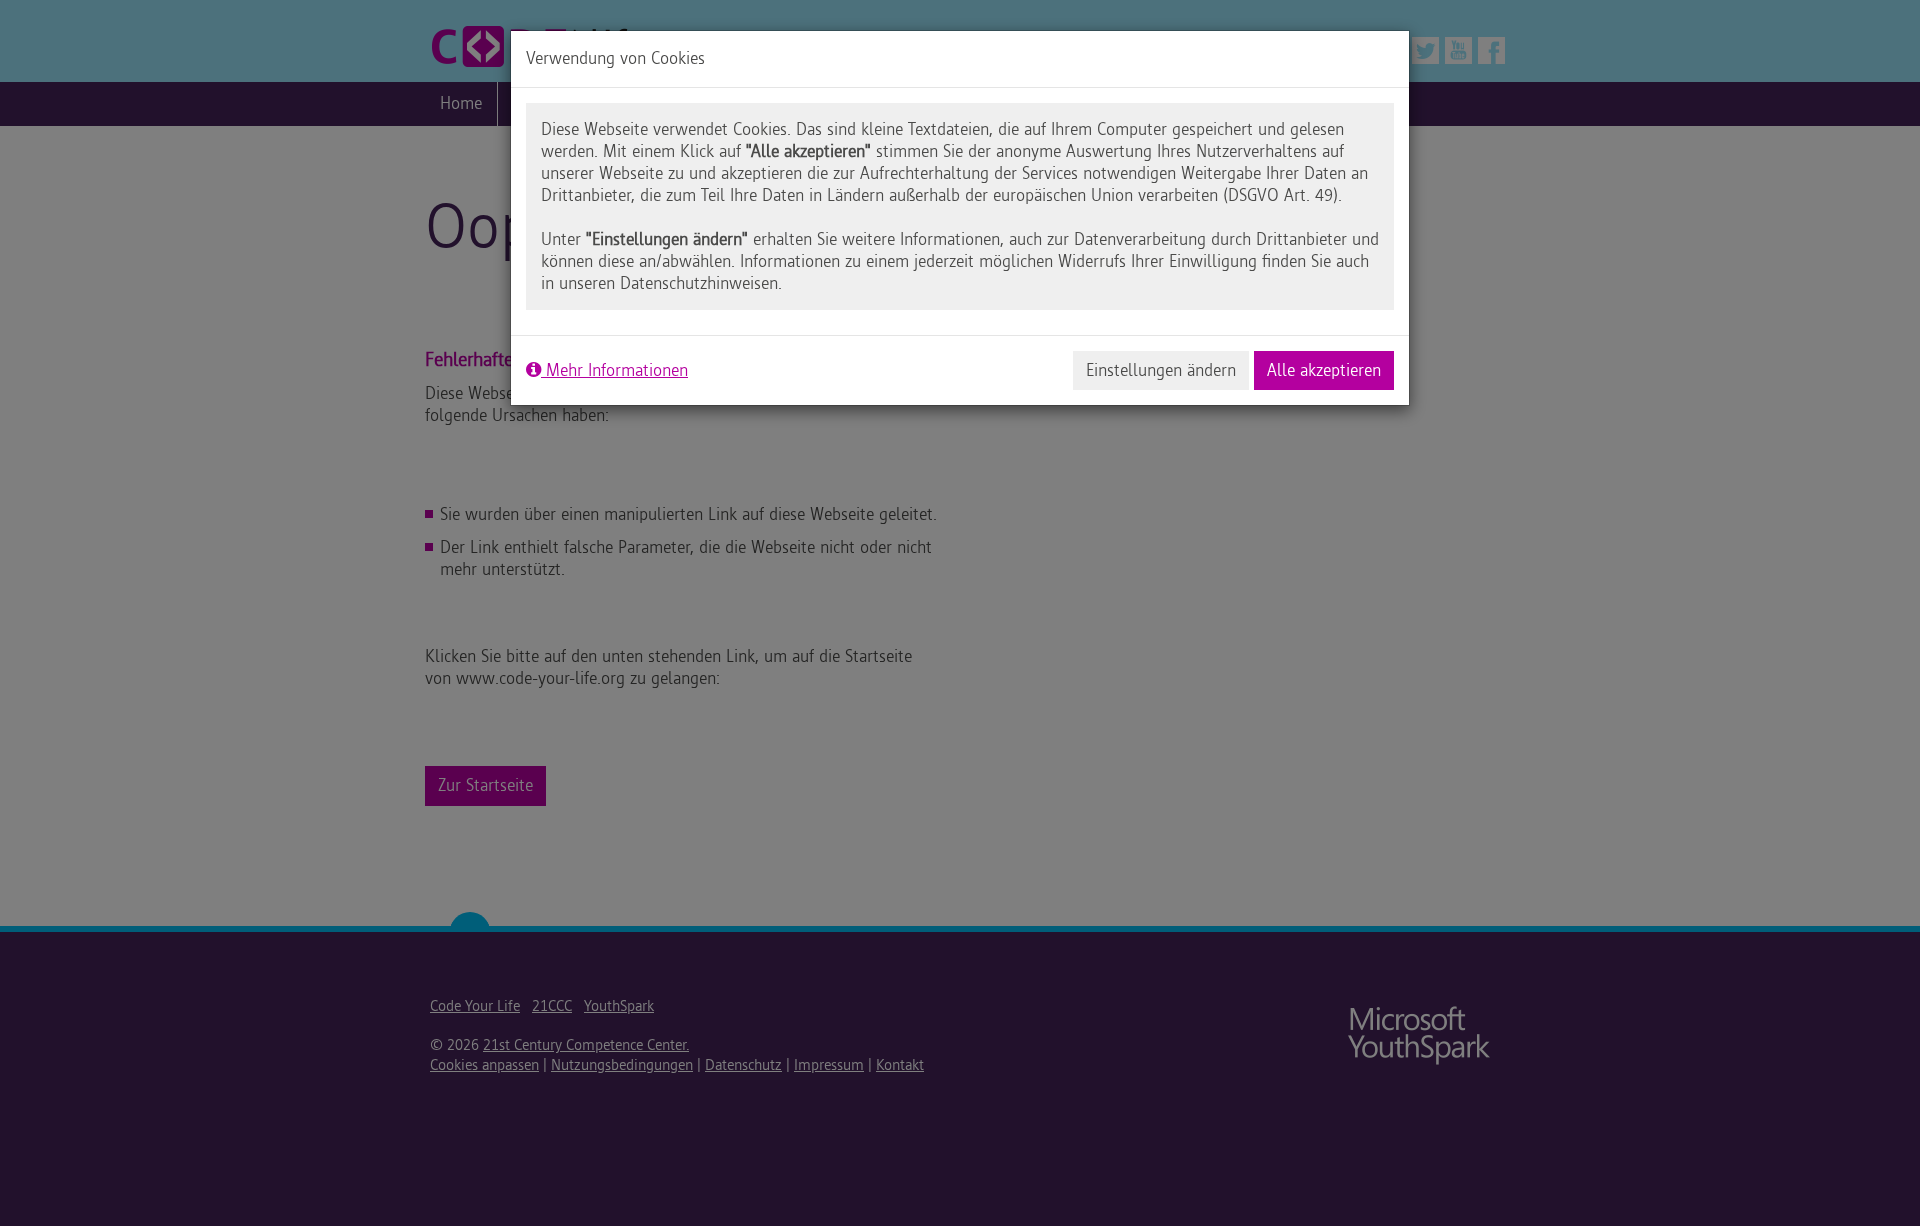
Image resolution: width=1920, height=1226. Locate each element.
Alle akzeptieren (1324, 370)
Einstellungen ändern (1161, 370)
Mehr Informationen (614, 370)
